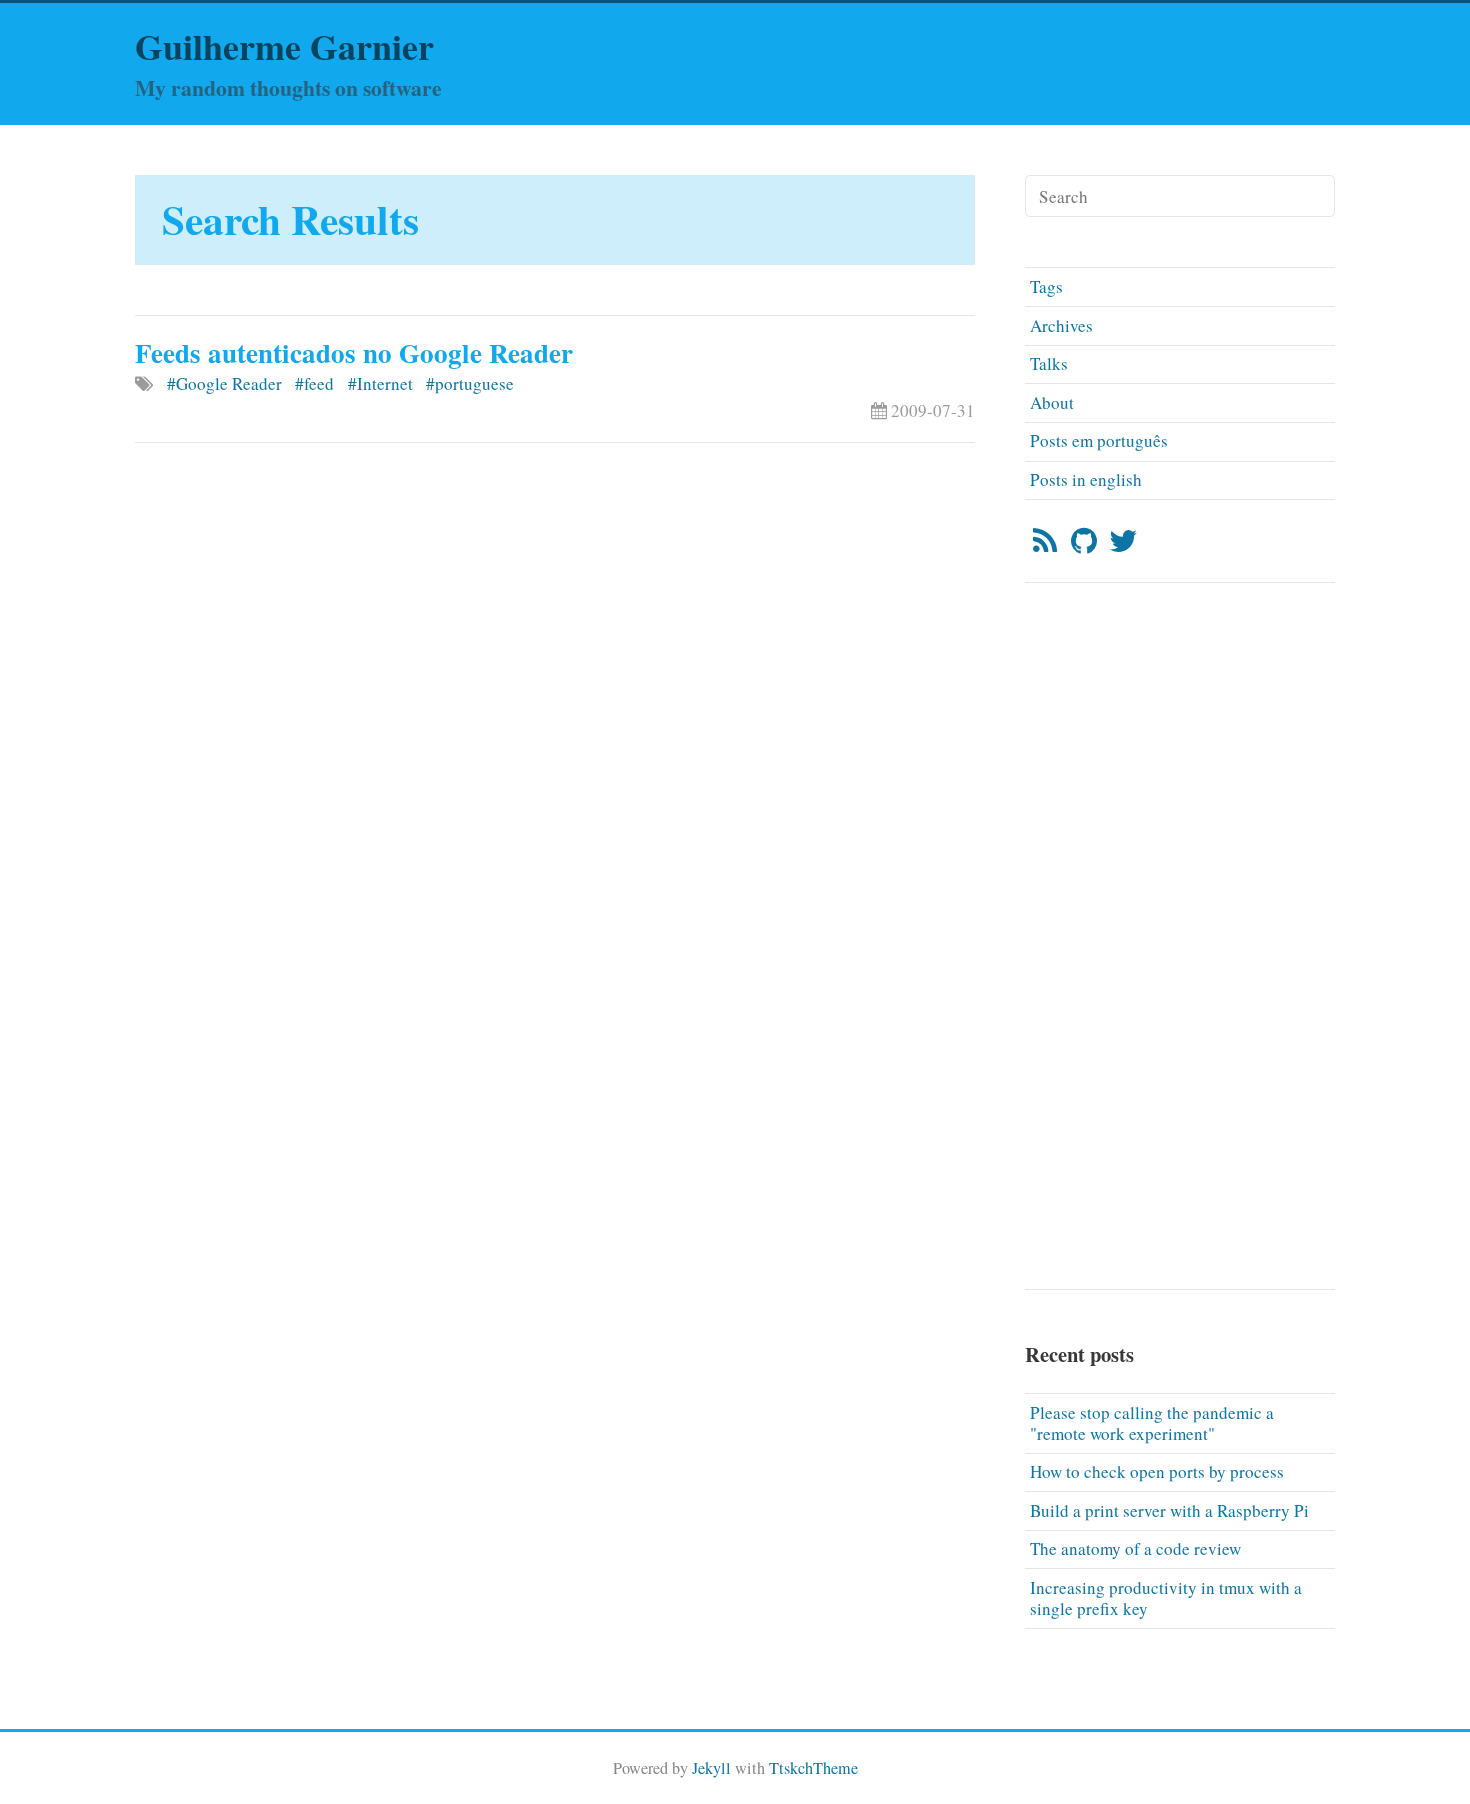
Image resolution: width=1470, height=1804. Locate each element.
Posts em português (1099, 440)
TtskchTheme (813, 1768)
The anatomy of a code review (1135, 1548)
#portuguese (470, 383)
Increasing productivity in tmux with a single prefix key (1166, 1598)
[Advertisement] (555, 539)
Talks (1049, 363)
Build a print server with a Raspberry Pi (1169, 1510)
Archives (1061, 325)
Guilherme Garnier (284, 46)
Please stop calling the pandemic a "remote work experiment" (1152, 1423)
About (1052, 402)
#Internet (380, 383)
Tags (1046, 286)
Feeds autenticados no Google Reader (354, 352)
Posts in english (1086, 479)
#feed (314, 383)
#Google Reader (224, 383)
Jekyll (711, 1768)
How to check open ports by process (1157, 1471)
